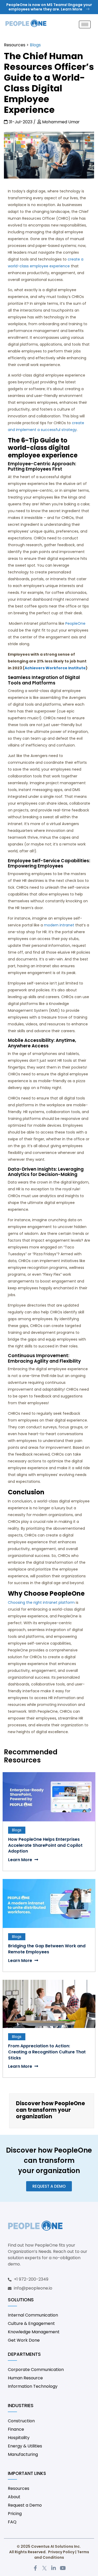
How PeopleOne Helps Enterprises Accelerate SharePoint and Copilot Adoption (45, 1845)
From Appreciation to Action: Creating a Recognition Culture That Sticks (47, 2052)
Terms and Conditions (62, 2555)
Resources (15, 45)
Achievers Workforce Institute (55, 668)
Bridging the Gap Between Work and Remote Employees (47, 1949)
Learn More (21, 1860)
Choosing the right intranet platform (41, 1602)
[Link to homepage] (26, 25)
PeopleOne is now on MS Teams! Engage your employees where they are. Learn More (49, 7)
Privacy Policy (61, 2552)
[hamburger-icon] (85, 24)
